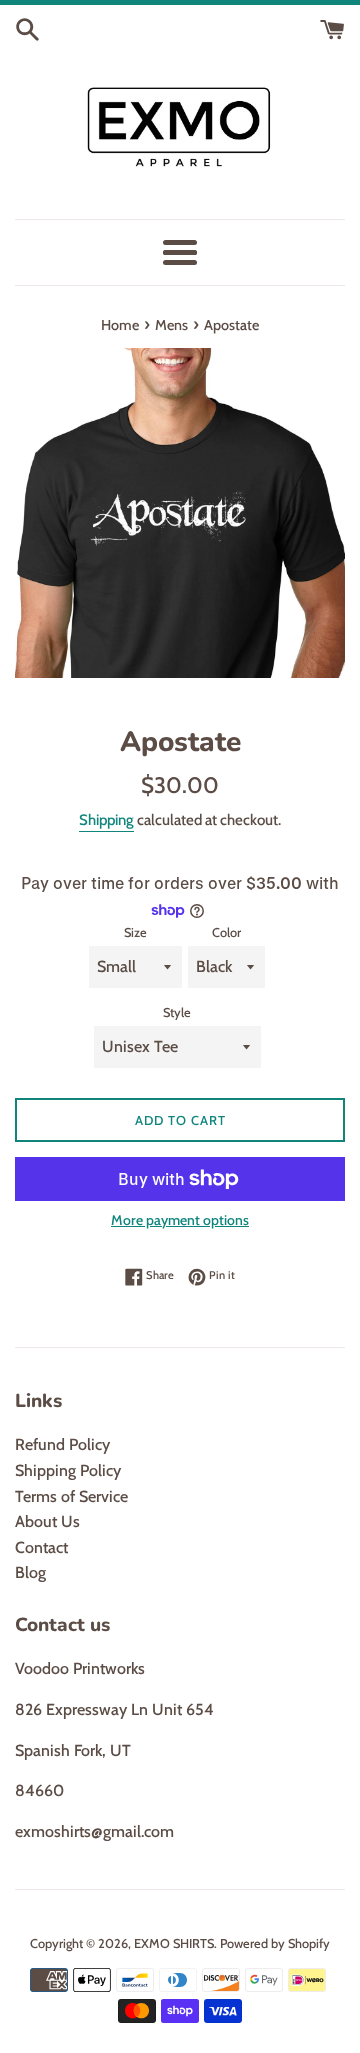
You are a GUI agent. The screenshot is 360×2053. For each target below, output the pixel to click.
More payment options (180, 1220)
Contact (41, 1547)
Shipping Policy (68, 1470)
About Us (47, 1521)
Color (226, 932)
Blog (30, 1572)
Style (177, 1012)
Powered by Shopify (275, 1943)
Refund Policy (62, 1444)
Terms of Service (71, 1496)
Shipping (106, 820)
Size (135, 932)
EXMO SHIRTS (174, 1943)
